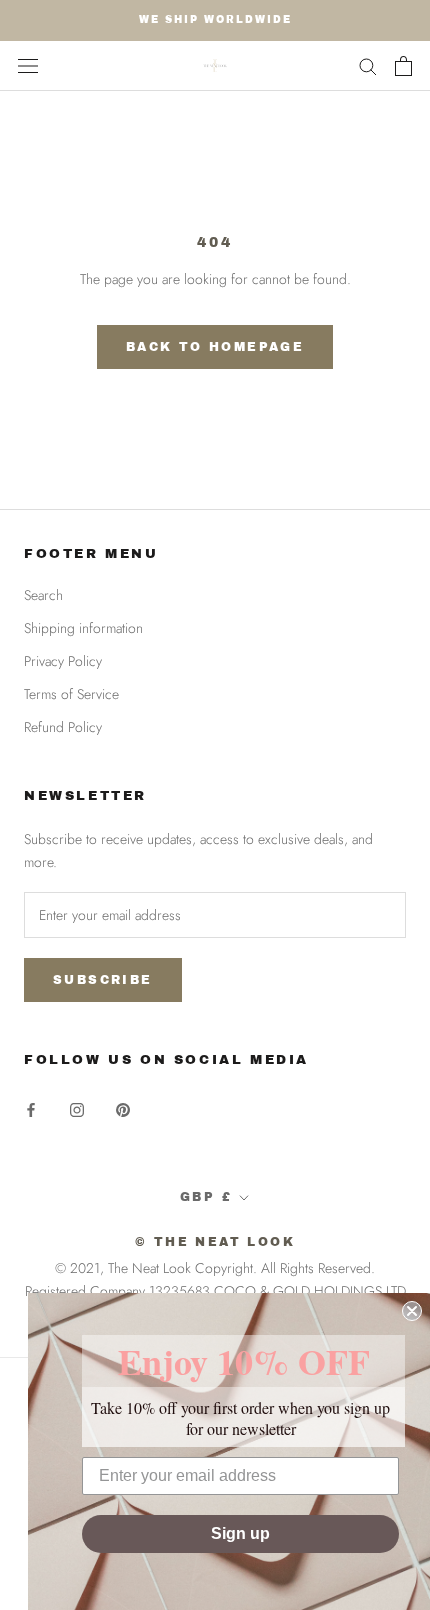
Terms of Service (71, 694)
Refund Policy (63, 727)
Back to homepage (215, 347)
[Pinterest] (123, 1108)
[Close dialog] (412, 1311)
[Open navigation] (28, 66)
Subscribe (103, 980)
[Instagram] (77, 1108)
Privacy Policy (63, 661)
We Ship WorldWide (215, 19)
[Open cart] (403, 66)
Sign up (240, 1533)
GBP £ (206, 1197)
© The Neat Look (215, 1242)
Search (43, 595)
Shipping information (83, 628)
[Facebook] (31, 1108)
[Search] (368, 65)
